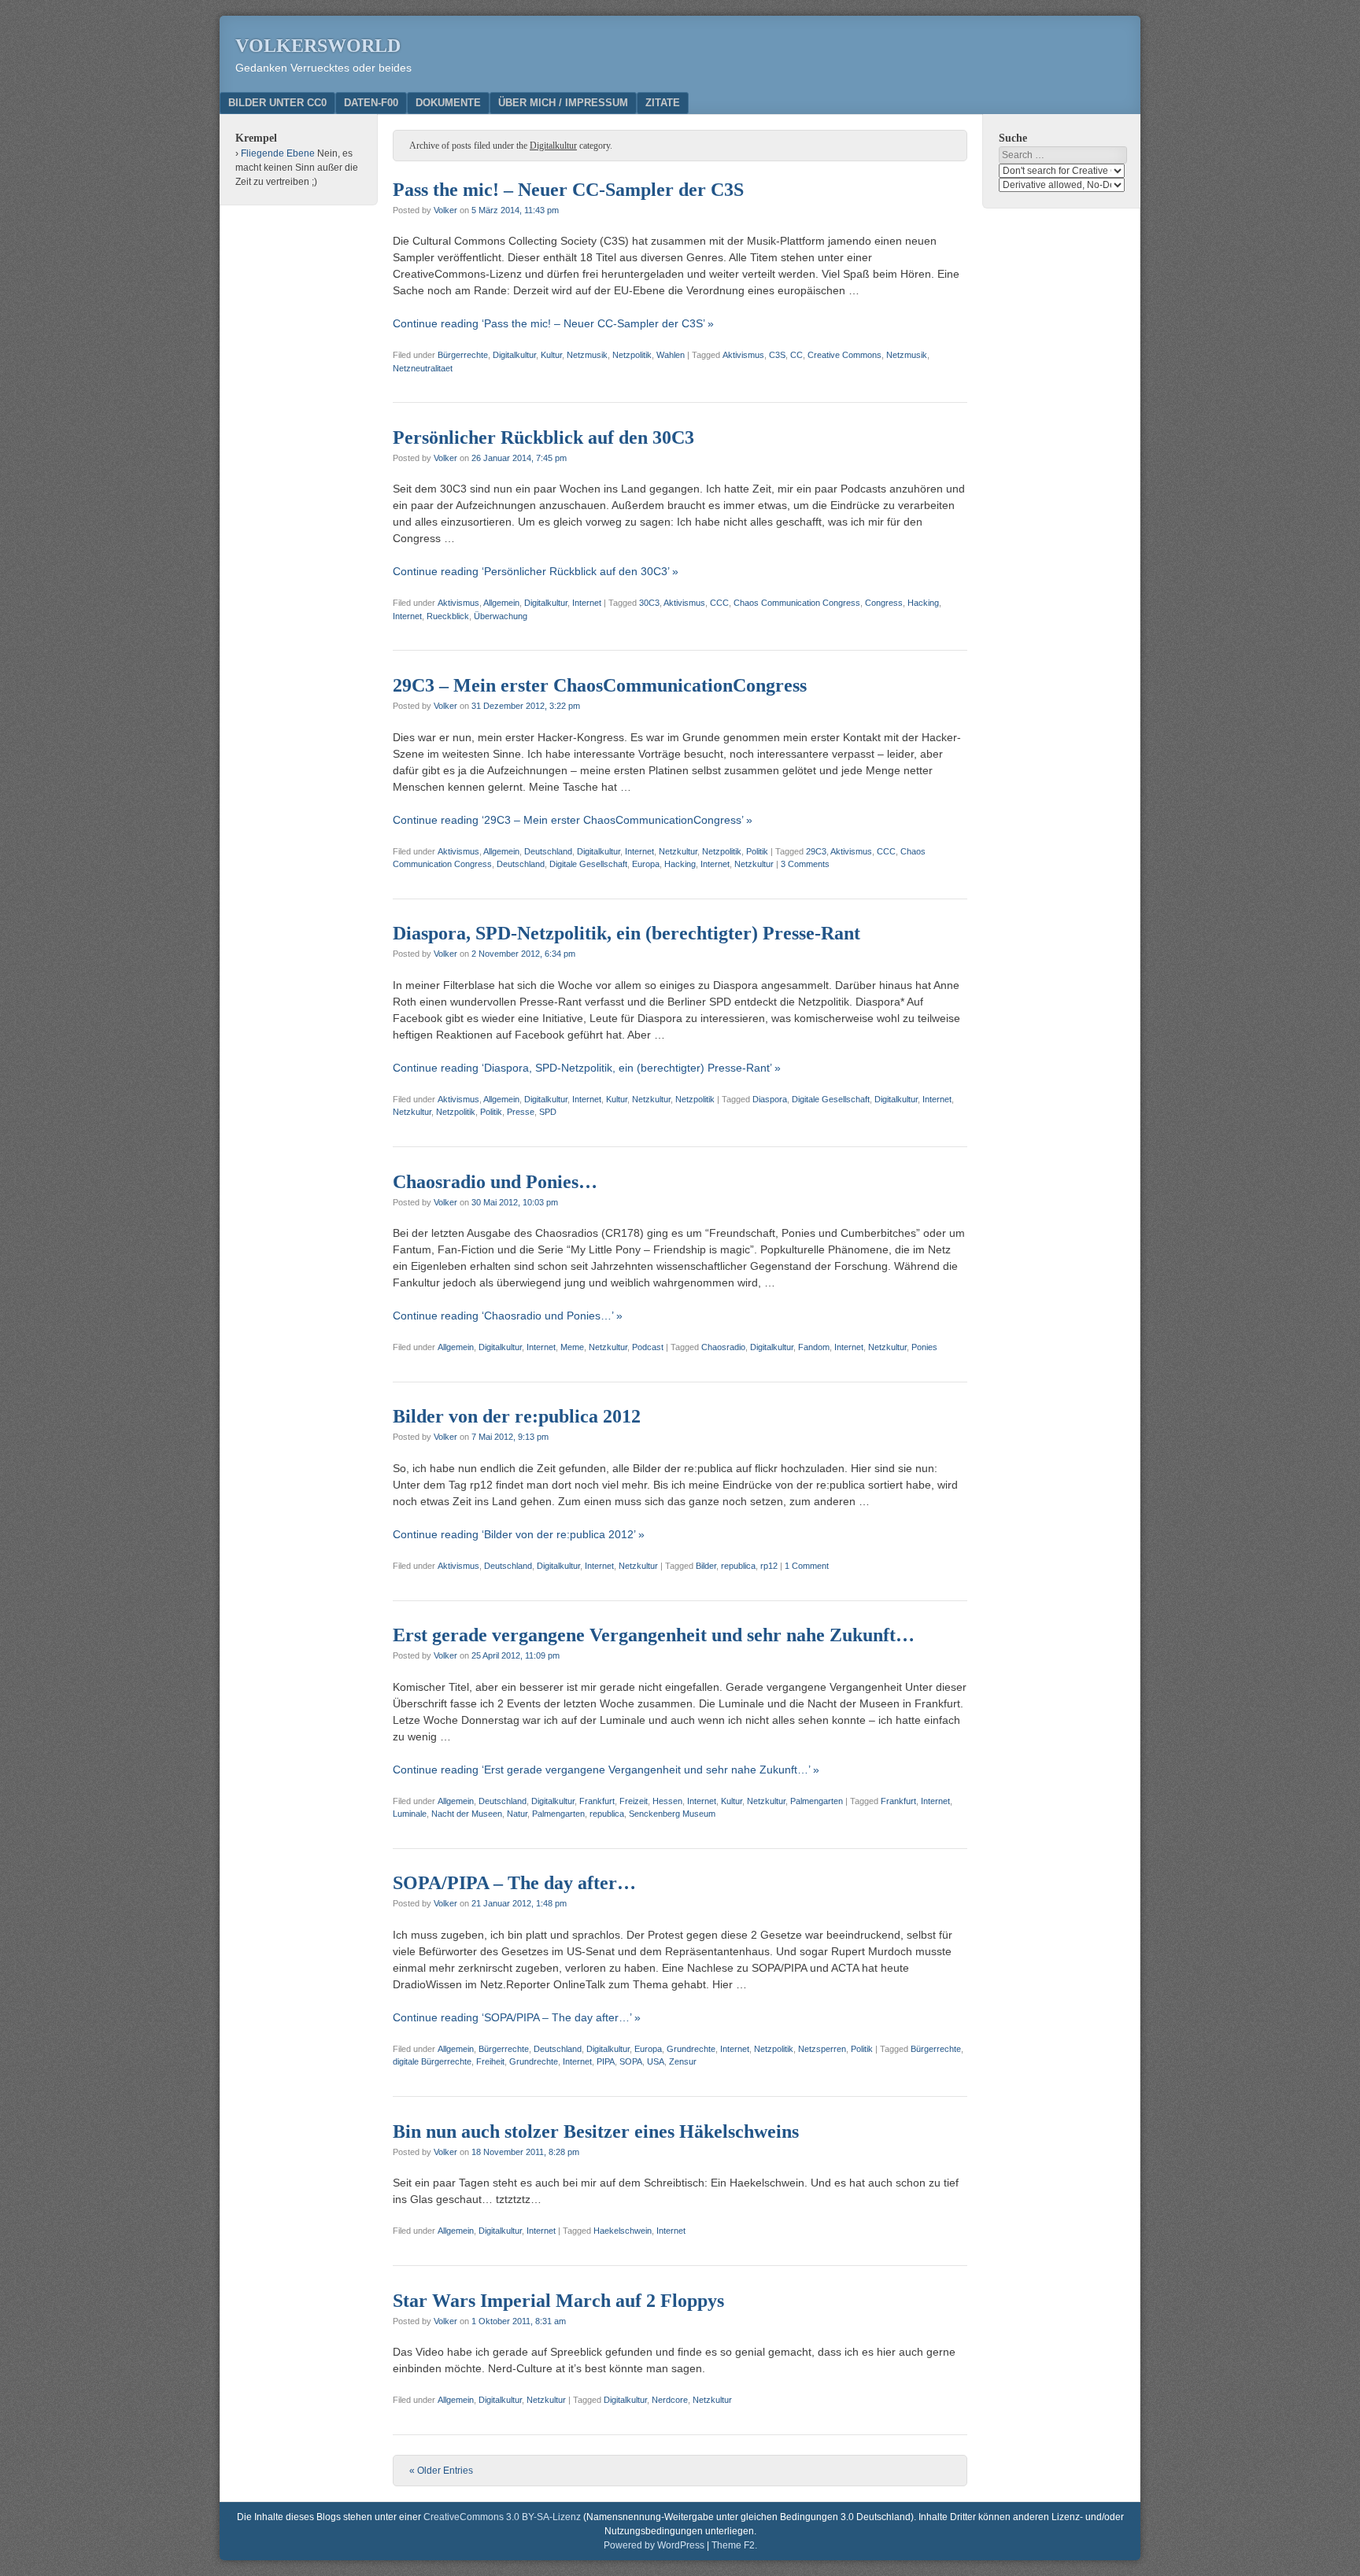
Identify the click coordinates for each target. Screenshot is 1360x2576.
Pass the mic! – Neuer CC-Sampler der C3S (568, 190)
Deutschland (548, 851)
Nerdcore (670, 2400)
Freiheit (490, 2061)
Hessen (667, 1801)
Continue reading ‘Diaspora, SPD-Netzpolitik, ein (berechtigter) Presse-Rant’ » (587, 1068)
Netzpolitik (632, 355)
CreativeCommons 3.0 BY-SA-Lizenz (502, 2517)
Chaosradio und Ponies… (495, 1182)
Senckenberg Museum (672, 1814)
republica (738, 1566)
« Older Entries (441, 2471)
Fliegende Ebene (278, 153)
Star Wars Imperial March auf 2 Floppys (558, 2301)
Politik (757, 851)
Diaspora (770, 1099)
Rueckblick (448, 616)
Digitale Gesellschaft (588, 864)
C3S (777, 355)
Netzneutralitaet (423, 368)
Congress (884, 603)
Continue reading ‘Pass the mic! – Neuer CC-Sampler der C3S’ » (553, 323)
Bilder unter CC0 (277, 103)
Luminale (410, 1814)
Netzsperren (822, 2049)
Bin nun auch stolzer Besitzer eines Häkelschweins (596, 2131)
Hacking (923, 603)
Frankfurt (597, 1801)
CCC (719, 603)
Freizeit (634, 1801)
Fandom (814, 1347)
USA (656, 2061)
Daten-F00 (371, 103)
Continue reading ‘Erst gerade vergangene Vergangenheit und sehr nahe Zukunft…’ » (606, 1770)
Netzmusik (587, 355)
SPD (548, 1112)
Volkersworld (318, 46)
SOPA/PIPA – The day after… (514, 1883)
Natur (517, 1814)
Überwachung (501, 616)
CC (796, 355)
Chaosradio (723, 1347)
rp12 (769, 1566)
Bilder (706, 1566)
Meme (572, 1347)
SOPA (631, 2061)
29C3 (816, 851)
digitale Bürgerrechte (432, 2061)
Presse (521, 1112)
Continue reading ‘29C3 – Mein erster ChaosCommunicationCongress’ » (573, 820)
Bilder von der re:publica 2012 (517, 1416)
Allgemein (501, 603)
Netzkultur (678, 851)
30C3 (649, 603)
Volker (445, 210)
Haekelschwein (623, 2231)
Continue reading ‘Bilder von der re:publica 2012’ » (519, 1534)
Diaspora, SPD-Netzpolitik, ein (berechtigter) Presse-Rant (626, 933)
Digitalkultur (514, 355)
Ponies (924, 1347)
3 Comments (805, 864)
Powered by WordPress (654, 2545)
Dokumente (448, 103)
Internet (587, 603)
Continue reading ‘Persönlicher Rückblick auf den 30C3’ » (536, 571)
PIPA (606, 2061)
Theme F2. (734, 2545)
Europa (646, 864)
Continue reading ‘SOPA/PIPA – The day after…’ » (517, 2017)
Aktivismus (743, 355)
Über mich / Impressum (563, 103)
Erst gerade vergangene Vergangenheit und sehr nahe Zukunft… (654, 1635)
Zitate (663, 103)
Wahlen (671, 355)
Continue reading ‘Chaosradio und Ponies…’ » (508, 1316)
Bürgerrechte (463, 355)
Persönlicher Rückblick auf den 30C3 (543, 437)
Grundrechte (691, 2049)
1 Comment (807, 1566)
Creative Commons (844, 355)
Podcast (648, 1347)
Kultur (551, 355)
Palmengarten (817, 1801)
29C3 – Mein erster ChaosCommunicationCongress (600, 685)
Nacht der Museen (467, 1814)
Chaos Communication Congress (797, 603)
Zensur (683, 2061)
